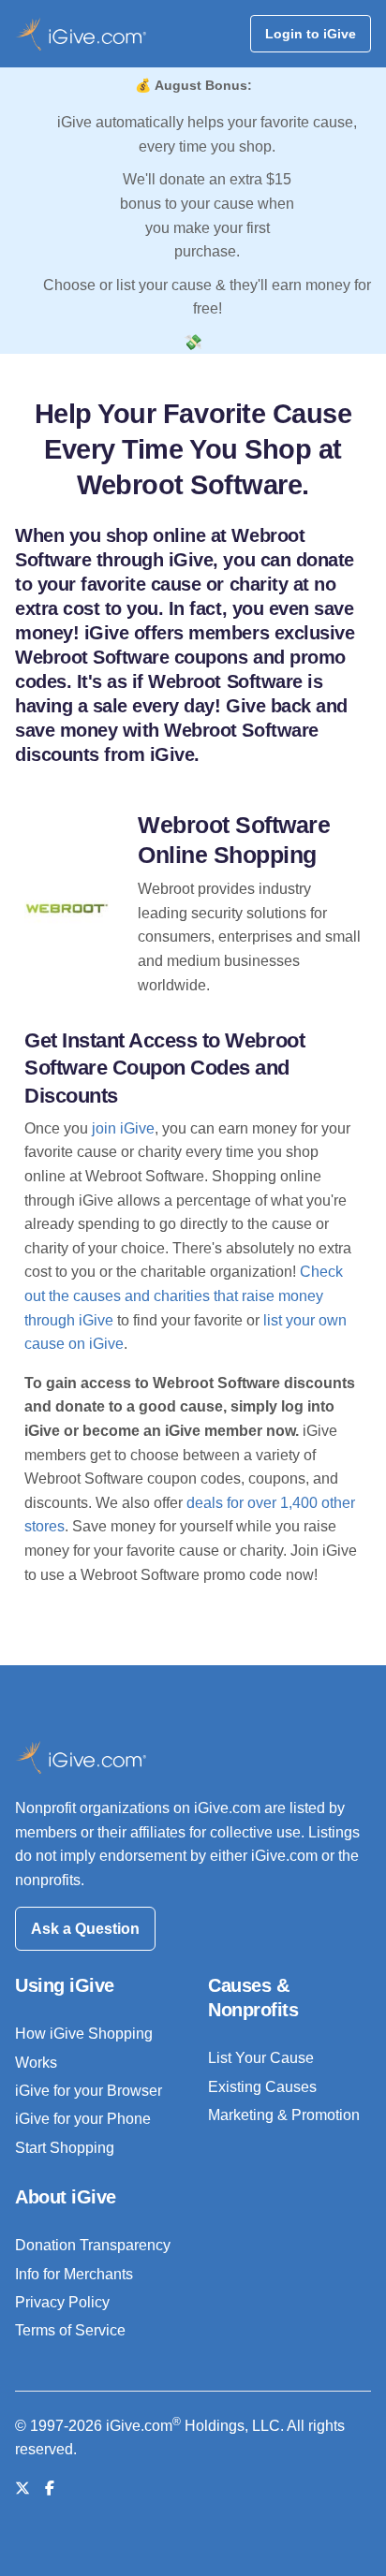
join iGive (123, 1128)
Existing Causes (262, 2087)
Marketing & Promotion (284, 2115)
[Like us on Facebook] (50, 2488)
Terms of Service (70, 2330)
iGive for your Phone (83, 2119)
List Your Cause (261, 2058)
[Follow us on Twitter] (22, 2488)
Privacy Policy (62, 2302)
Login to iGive (311, 34)
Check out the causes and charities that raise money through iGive (184, 1295)
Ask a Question (85, 1929)
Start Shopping (65, 2148)
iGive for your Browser (89, 2091)
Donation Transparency (93, 2245)
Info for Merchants (74, 2274)
